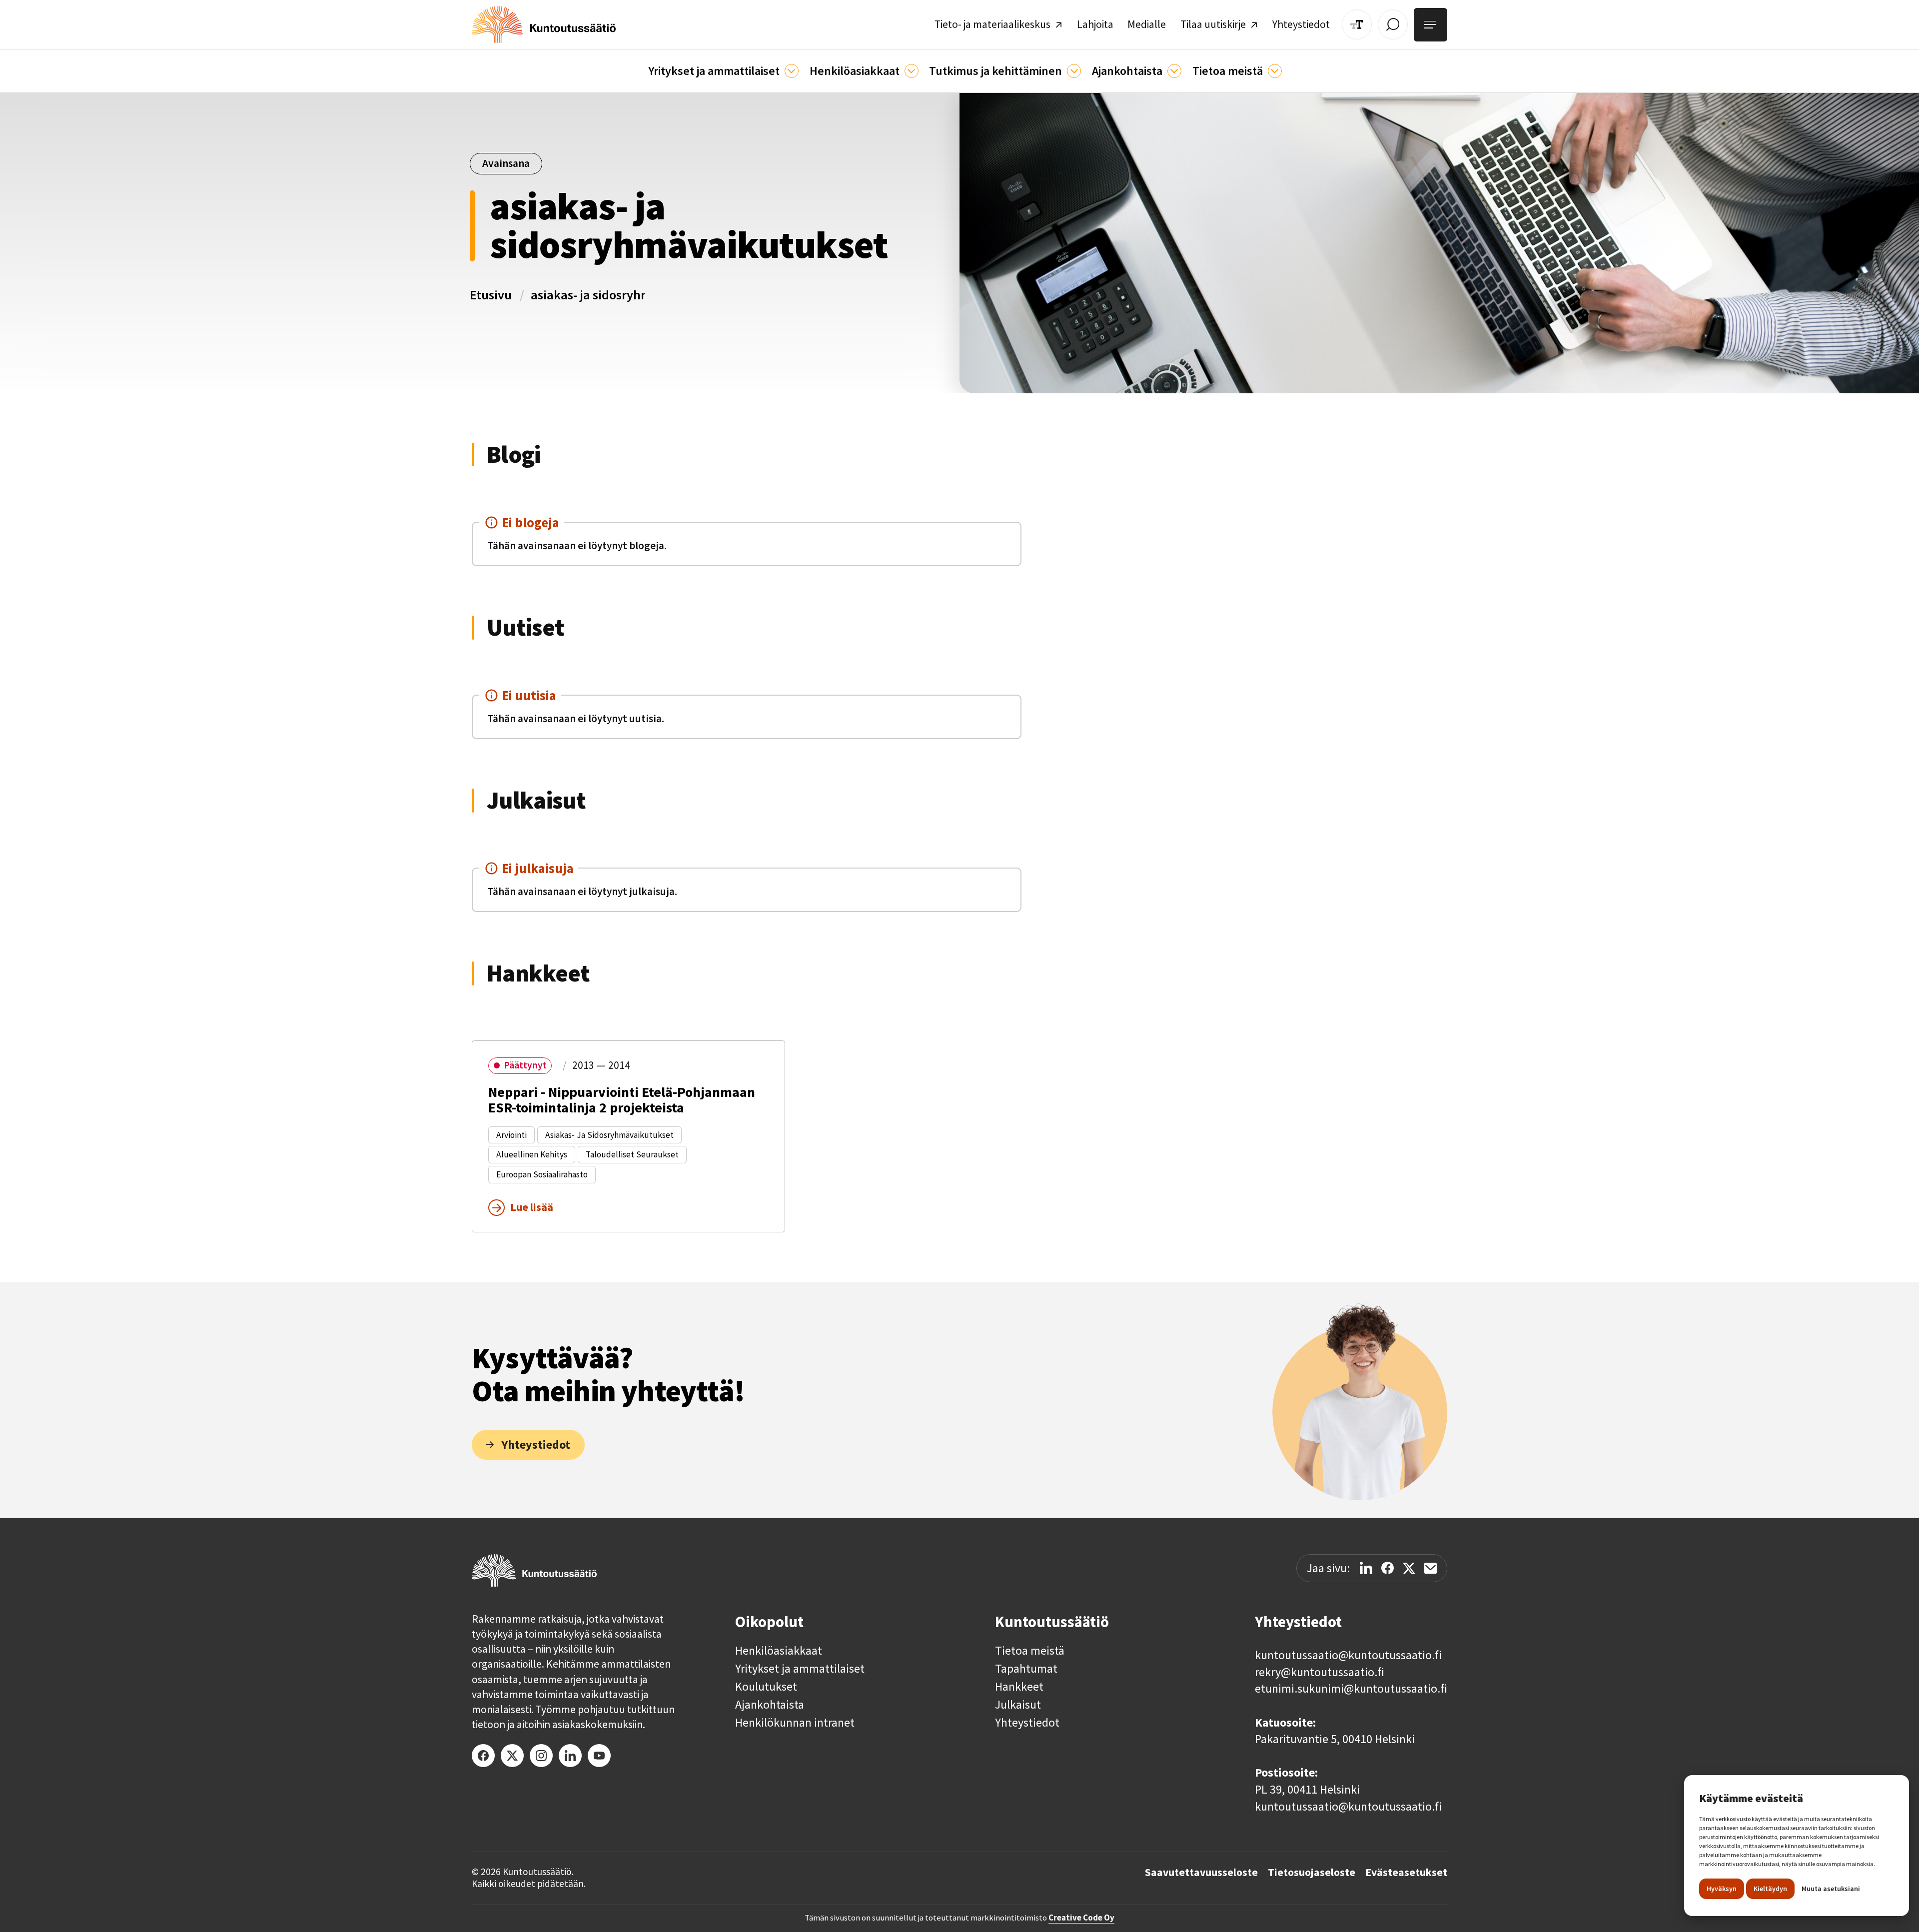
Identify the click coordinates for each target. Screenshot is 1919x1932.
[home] (544, 24)
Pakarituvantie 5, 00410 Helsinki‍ (1335, 1739)
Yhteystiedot (1027, 1723)
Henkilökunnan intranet (795, 1723)
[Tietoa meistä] (1275, 71)
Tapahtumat (1026, 1669)
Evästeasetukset (1406, 1873)
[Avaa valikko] (1431, 25)
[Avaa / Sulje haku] (1393, 24)
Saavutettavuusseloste (1201, 1873)
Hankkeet (1019, 1687)
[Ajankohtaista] (1074, 71)
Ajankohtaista (770, 1705)
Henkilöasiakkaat (779, 1651)
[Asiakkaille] (912, 71)
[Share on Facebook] (1388, 1568)
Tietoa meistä (1030, 1651)
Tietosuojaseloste (1312, 1873)
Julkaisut (1018, 1705)
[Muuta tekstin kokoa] (1357, 24)
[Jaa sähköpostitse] (1431, 1568)
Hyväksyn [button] (1722, 1889)
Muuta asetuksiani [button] (1831, 1889)
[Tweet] (1409, 1568)
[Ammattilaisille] (792, 71)
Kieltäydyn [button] (1770, 1889)
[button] (723, 71)
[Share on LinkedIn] (1366, 1568)
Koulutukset (766, 1687)
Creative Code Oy (1081, 1918)
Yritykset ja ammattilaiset (800, 1669)
